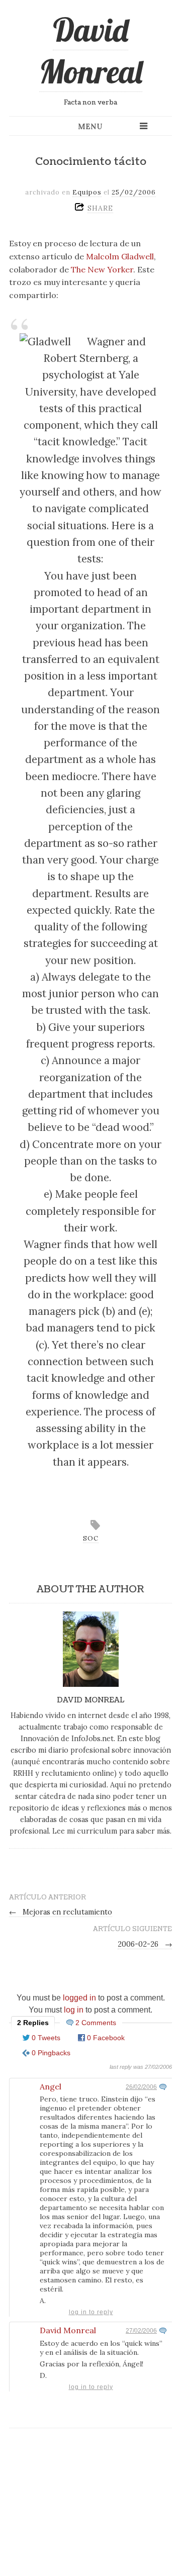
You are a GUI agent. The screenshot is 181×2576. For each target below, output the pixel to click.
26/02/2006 (141, 2087)
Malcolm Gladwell (120, 256)
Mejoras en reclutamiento (61, 1912)
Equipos (87, 192)
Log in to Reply (91, 2312)
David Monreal (91, 51)
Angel (51, 2086)
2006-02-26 (145, 1944)
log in (74, 2010)
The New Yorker (102, 269)
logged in (79, 1998)
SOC (91, 1538)
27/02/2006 (141, 2331)
